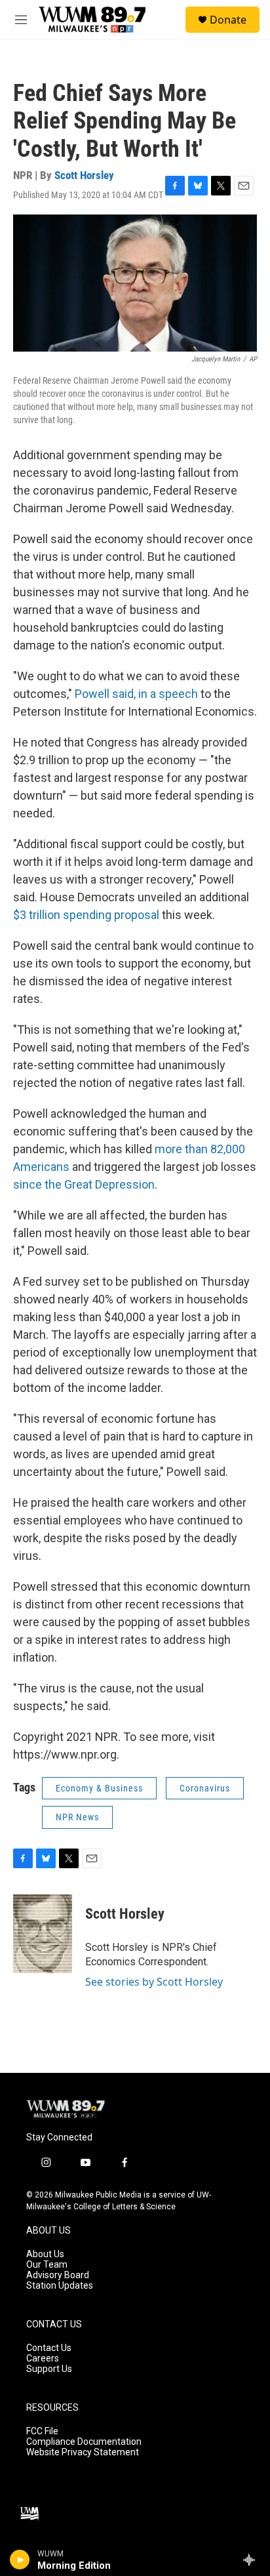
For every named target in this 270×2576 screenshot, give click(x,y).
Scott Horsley (84, 175)
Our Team (47, 2265)
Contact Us (49, 2348)
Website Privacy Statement (83, 2452)
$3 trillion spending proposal (86, 915)
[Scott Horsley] (43, 1934)
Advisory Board (58, 2275)
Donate (228, 20)
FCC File (42, 2431)
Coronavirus (205, 1788)
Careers (43, 2359)
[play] (20, 2560)
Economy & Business (99, 1788)
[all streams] (253, 2560)
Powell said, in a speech (136, 694)
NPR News (77, 1817)
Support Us (49, 2369)
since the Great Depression (84, 1184)
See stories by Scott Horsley (154, 1982)
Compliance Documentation (84, 2442)
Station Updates (60, 2286)
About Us (45, 2254)
